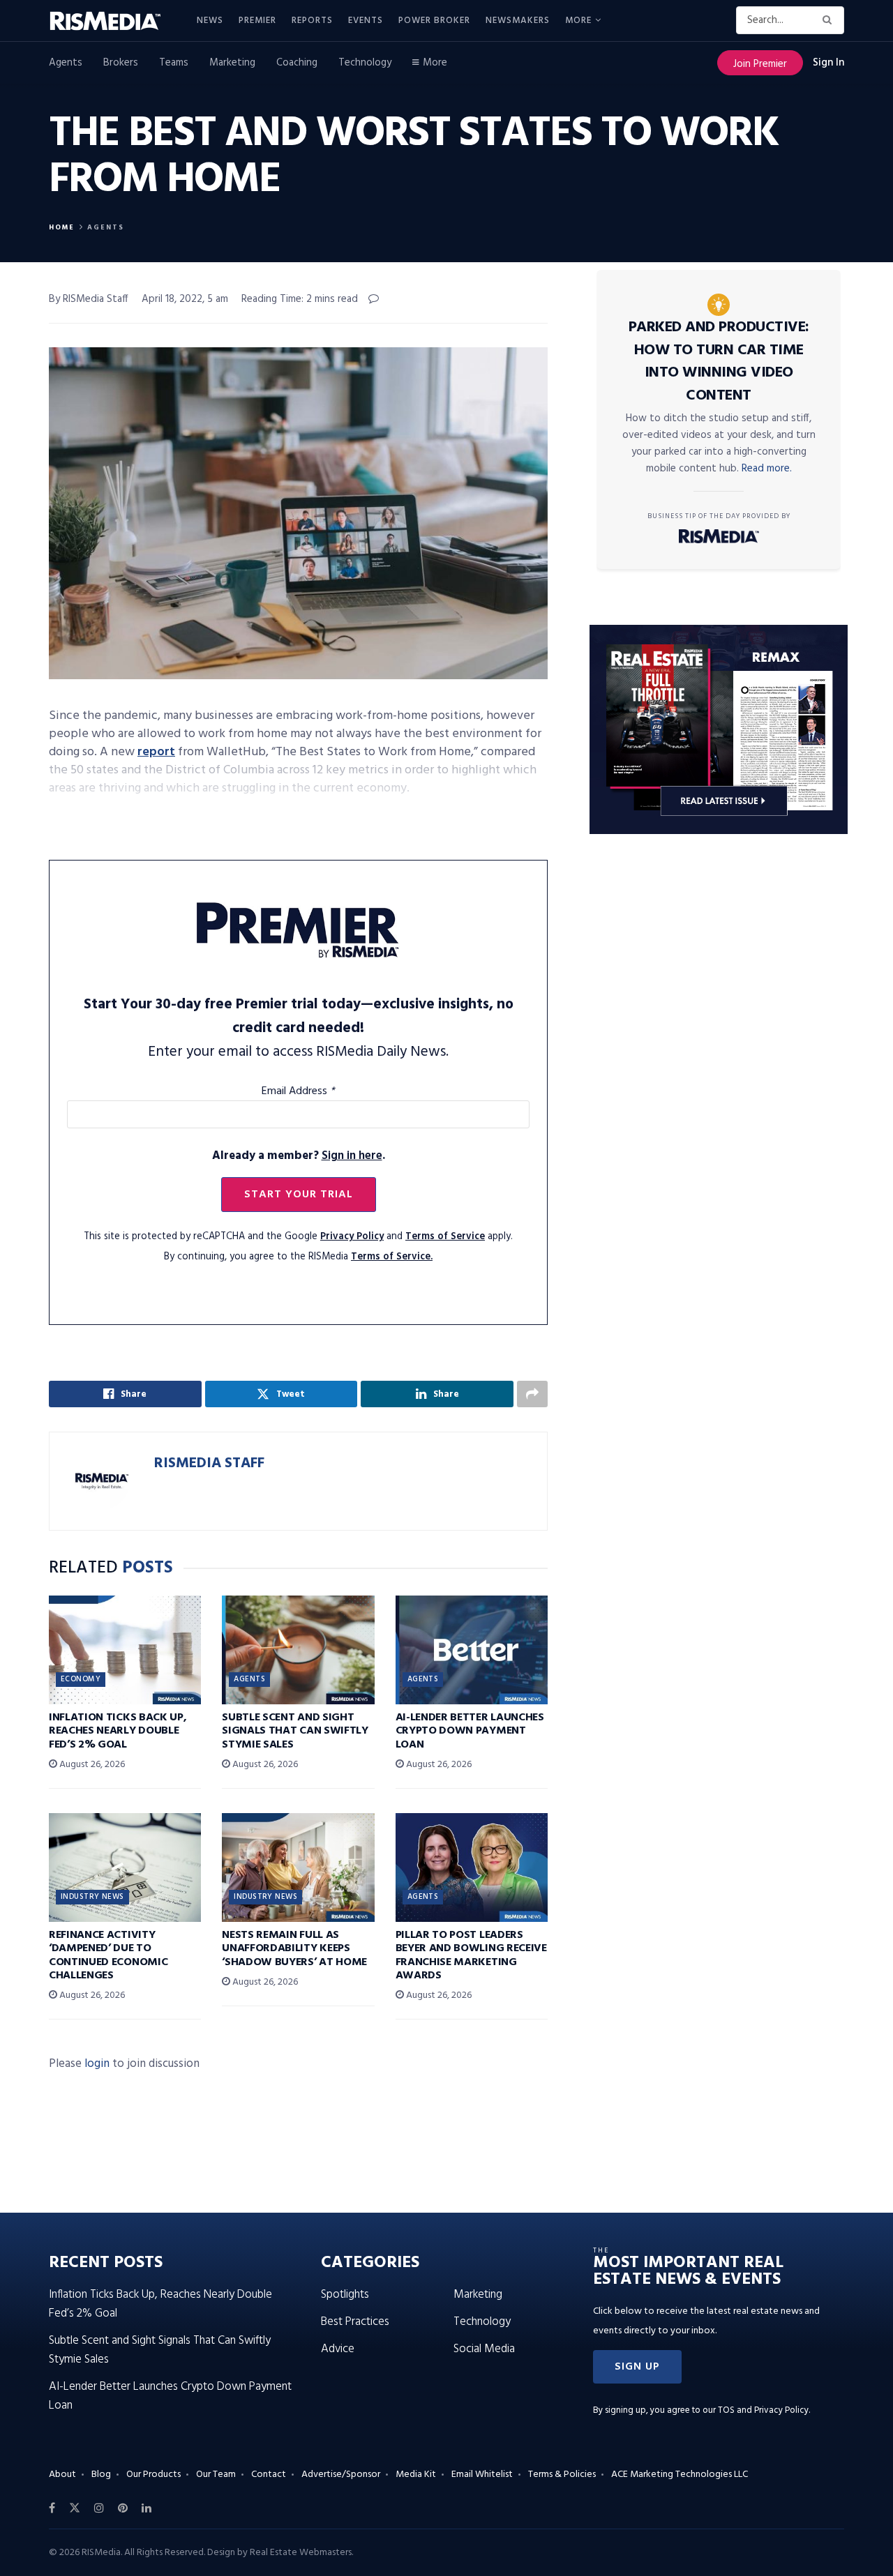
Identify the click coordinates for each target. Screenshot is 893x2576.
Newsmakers (518, 21)
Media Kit (416, 2475)
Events (366, 21)
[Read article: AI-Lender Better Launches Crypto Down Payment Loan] (472, 1650)
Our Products (153, 2475)
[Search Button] (830, 20)
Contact (269, 2475)
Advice (338, 2349)
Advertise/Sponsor (341, 2475)
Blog (101, 2475)
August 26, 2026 (91, 1765)
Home (62, 227)
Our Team (216, 2475)
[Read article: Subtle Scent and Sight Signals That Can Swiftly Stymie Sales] (298, 1650)
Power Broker (434, 21)
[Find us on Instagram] (99, 2508)
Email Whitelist (482, 2475)
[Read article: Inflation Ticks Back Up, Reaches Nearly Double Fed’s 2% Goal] (125, 1650)
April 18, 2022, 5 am (185, 299)
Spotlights (345, 2295)
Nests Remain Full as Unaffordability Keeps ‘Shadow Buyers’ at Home (294, 1948)
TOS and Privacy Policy (763, 2410)
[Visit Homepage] (113, 21)
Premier (257, 21)
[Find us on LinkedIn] (147, 2508)
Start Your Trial (299, 1195)
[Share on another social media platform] (532, 1394)
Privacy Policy (352, 1237)
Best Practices (355, 2322)
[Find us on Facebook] (52, 2508)
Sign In (828, 63)
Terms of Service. (392, 1257)
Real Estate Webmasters (301, 2553)
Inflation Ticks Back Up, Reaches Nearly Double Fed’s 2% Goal (118, 1731)
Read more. (767, 469)
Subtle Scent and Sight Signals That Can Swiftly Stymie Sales (295, 1731)
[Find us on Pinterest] (123, 2508)
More (578, 21)
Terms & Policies (562, 2475)
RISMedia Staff (209, 1463)
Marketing (232, 63)
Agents (66, 63)
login (97, 2064)
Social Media (484, 2349)
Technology (365, 63)
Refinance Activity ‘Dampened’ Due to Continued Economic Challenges (108, 1955)
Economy (81, 1679)
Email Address (298, 1091)
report (156, 752)
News (210, 21)
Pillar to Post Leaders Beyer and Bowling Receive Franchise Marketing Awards (471, 1955)
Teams (174, 63)
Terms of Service (445, 1237)
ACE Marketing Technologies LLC (680, 2475)
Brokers (121, 63)
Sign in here (352, 1156)
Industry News (92, 1897)
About (62, 2475)
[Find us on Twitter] (75, 2508)
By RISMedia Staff (89, 299)
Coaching (297, 63)
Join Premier (760, 64)
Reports (312, 21)
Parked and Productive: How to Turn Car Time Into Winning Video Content (719, 362)
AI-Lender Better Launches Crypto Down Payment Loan (470, 1731)
